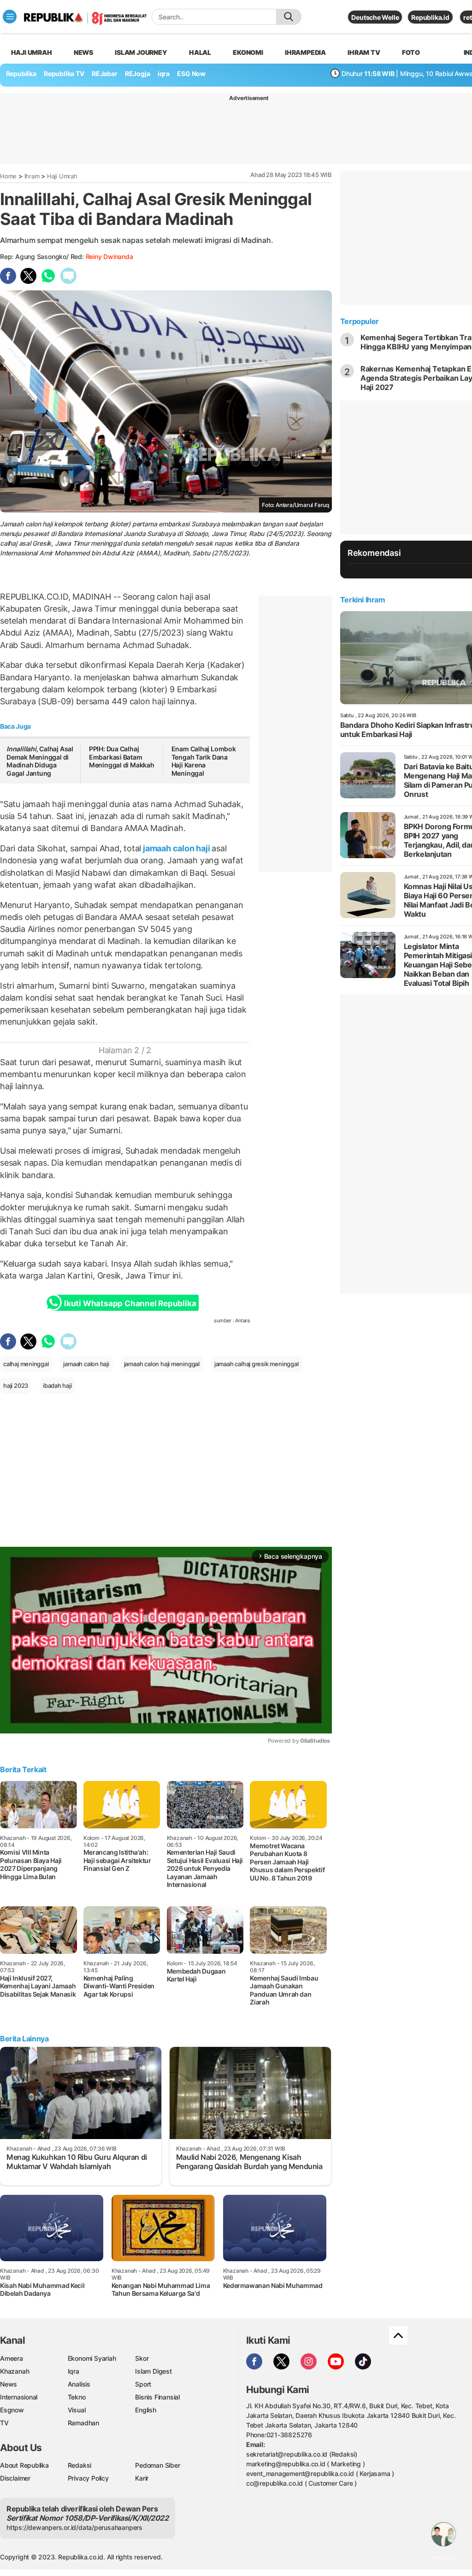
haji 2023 (16, 1385)
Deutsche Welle (375, 17)
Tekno (77, 2397)
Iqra (74, 2371)
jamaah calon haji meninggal (162, 1364)
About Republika (24, 2465)
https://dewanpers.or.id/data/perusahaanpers (74, 2527)
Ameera (12, 2358)
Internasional (19, 2397)
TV (4, 2423)
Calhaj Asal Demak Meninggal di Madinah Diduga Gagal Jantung (40, 761)
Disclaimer (15, 2478)
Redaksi (80, 2465)
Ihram (32, 176)
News (83, 52)
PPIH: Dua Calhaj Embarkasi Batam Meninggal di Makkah (122, 757)
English (146, 2410)
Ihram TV (364, 52)
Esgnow (12, 2410)
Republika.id (430, 17)
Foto (411, 52)
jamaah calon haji (176, 848)
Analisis (79, 2384)
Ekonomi (248, 52)
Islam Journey (141, 52)
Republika (21, 74)
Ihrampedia (305, 52)
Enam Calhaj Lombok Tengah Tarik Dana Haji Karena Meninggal (204, 761)
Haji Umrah (32, 52)
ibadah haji (57, 1385)
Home (8, 176)
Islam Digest (153, 2371)
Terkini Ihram (363, 600)
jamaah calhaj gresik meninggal (257, 1364)
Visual (77, 2410)
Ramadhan (83, 2423)
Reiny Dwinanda (109, 256)
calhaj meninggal (26, 1364)
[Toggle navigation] (10, 17)
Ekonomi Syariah (92, 2358)
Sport (143, 2384)
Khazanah (15, 2371)
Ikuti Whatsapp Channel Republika (130, 1303)
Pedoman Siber (157, 2465)
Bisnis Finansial (157, 2397)
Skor (142, 2358)
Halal (200, 52)
